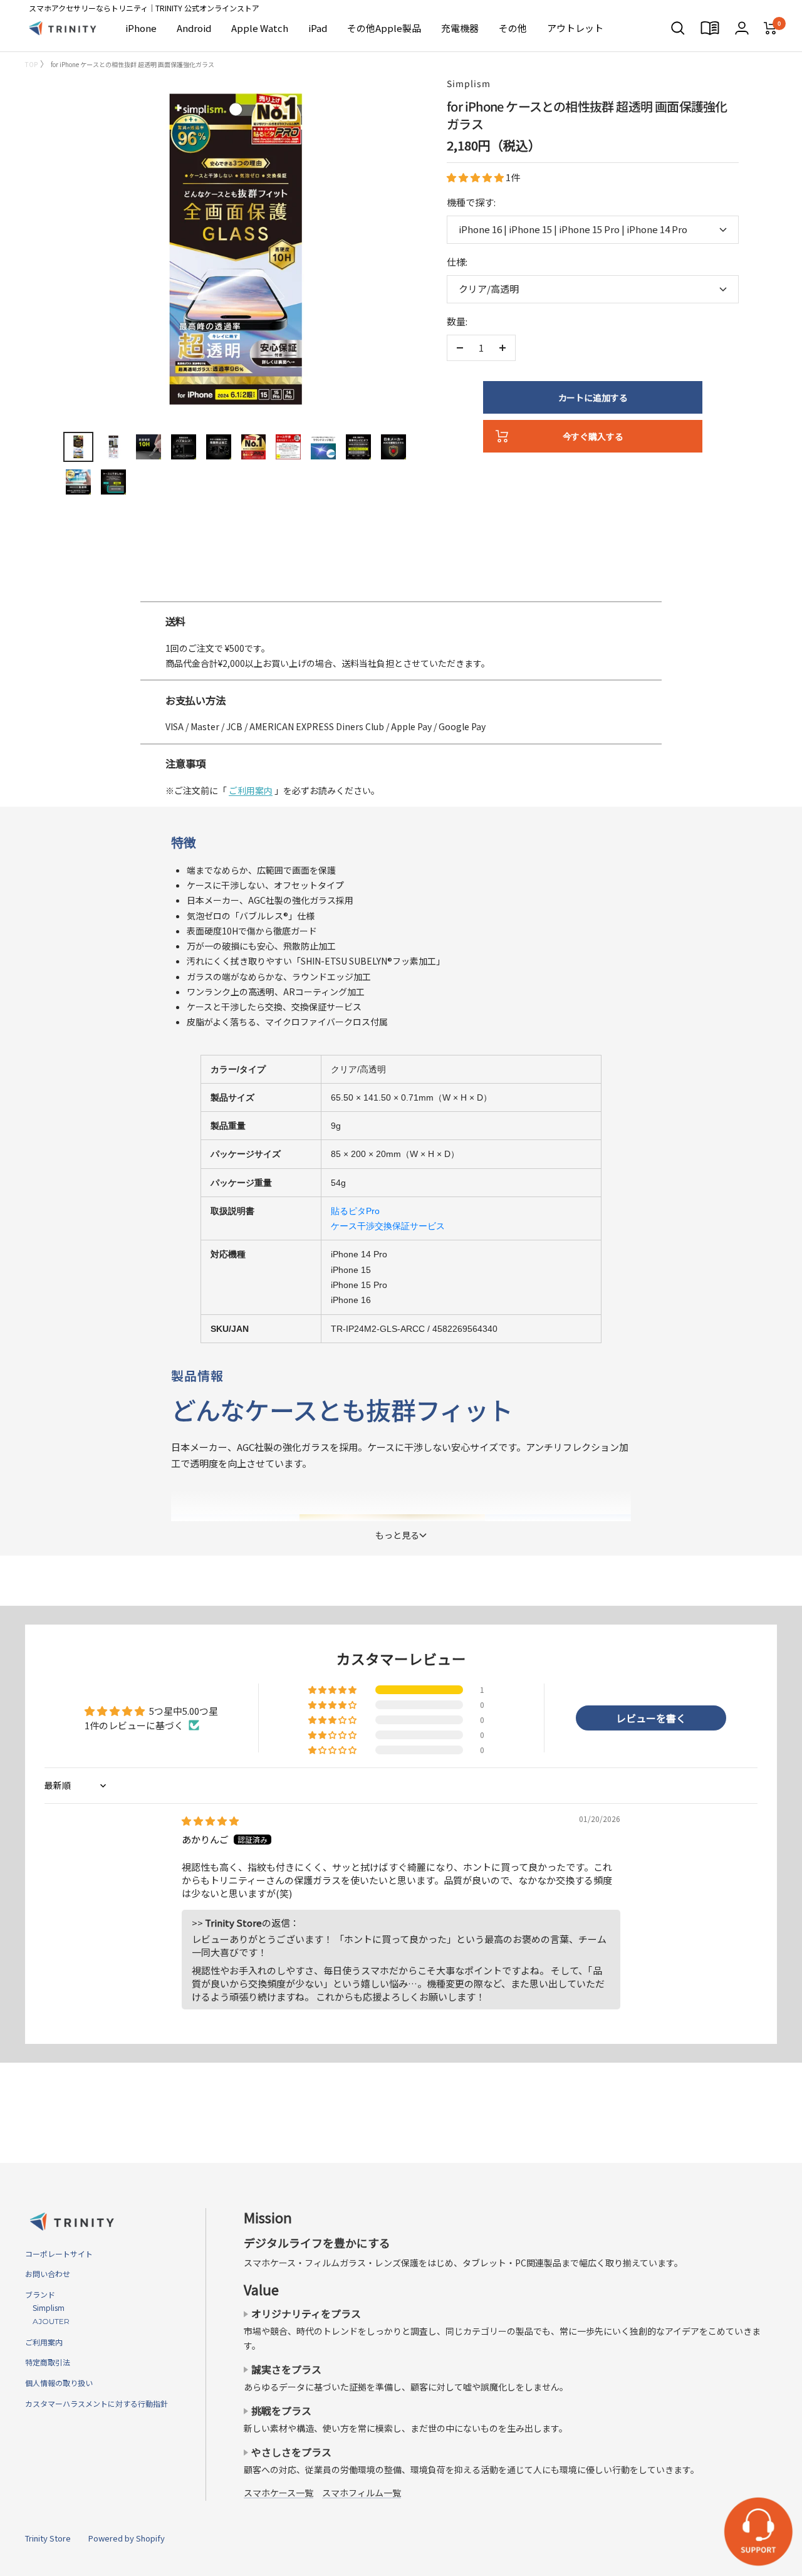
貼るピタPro (355, 1211)
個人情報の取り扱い (59, 2383)
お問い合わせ (48, 2274)
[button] (476, 177)
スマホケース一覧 (279, 2493)
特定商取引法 (48, 2362)
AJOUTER (47, 2321)
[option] (401, 596)
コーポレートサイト (59, 2254)
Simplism (469, 83)
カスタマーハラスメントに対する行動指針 (96, 2403)
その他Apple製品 (384, 28)
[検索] (678, 28)
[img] (210, 1820)
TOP (31, 64)
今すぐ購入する (593, 436)
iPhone (141, 28)
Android (194, 28)
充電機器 (460, 28)
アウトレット (575, 28)
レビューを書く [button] (651, 1718)
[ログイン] (742, 28)
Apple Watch (260, 28)
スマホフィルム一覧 (362, 2493)
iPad (318, 28)
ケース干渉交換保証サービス (388, 1226)
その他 (513, 28)
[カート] (770, 28)
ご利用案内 (251, 790)
